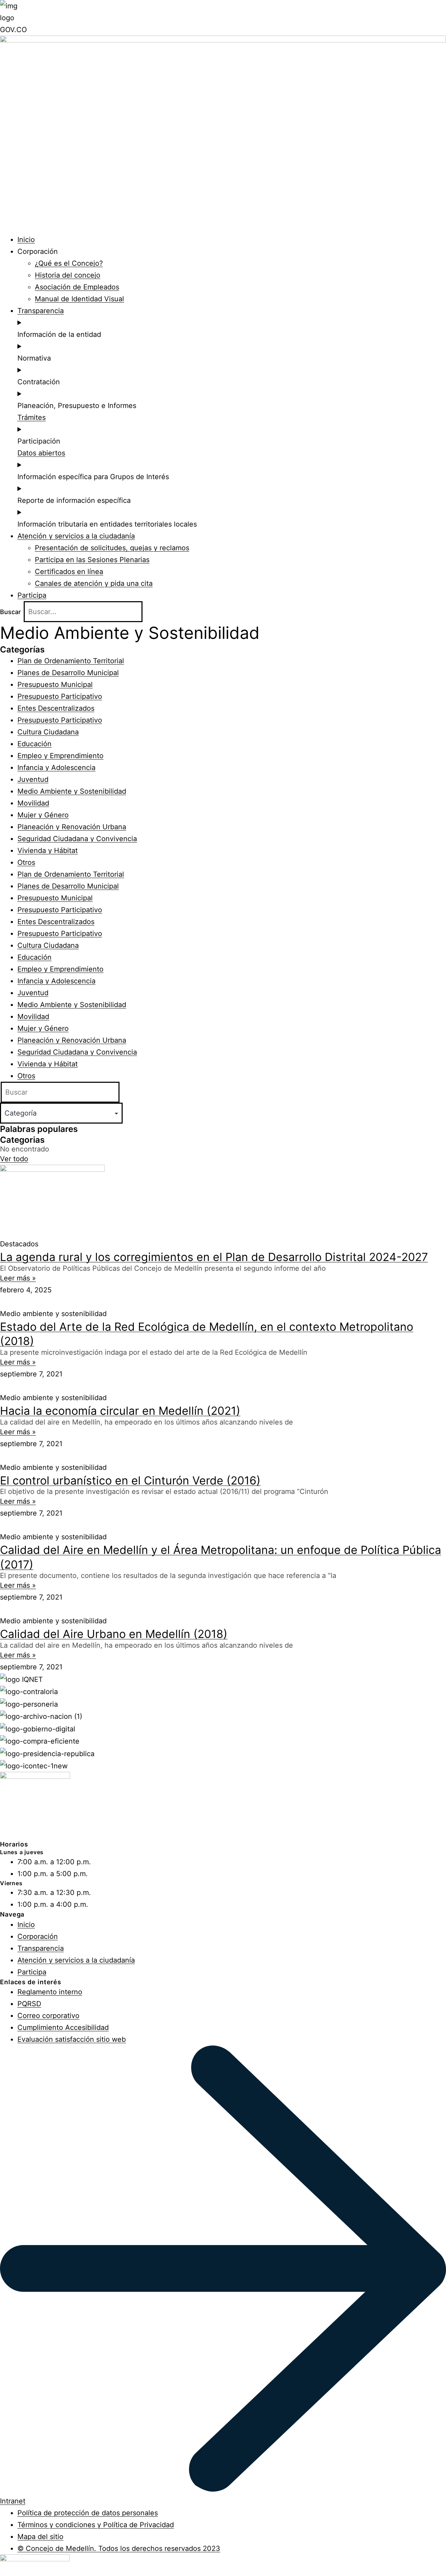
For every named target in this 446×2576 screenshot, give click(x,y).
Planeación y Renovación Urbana (72, 827)
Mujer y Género (43, 815)
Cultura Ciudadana (48, 732)
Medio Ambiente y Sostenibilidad (72, 791)
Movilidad (33, 803)
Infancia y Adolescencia (56, 768)
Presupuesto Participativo (60, 696)
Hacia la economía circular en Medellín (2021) (120, 1411)
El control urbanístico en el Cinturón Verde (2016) (130, 1480)
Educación (34, 744)
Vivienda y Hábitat (48, 851)
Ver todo (14, 1159)
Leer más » (18, 1278)
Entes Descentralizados (56, 708)
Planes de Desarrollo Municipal (68, 673)
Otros (26, 862)
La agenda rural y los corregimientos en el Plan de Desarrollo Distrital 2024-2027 (214, 1257)
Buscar (10, 612)
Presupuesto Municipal (55, 685)
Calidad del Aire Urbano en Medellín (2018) (114, 1634)
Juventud (33, 779)
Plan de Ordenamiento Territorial (71, 661)
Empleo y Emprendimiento (60, 756)
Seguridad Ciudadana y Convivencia (77, 839)
